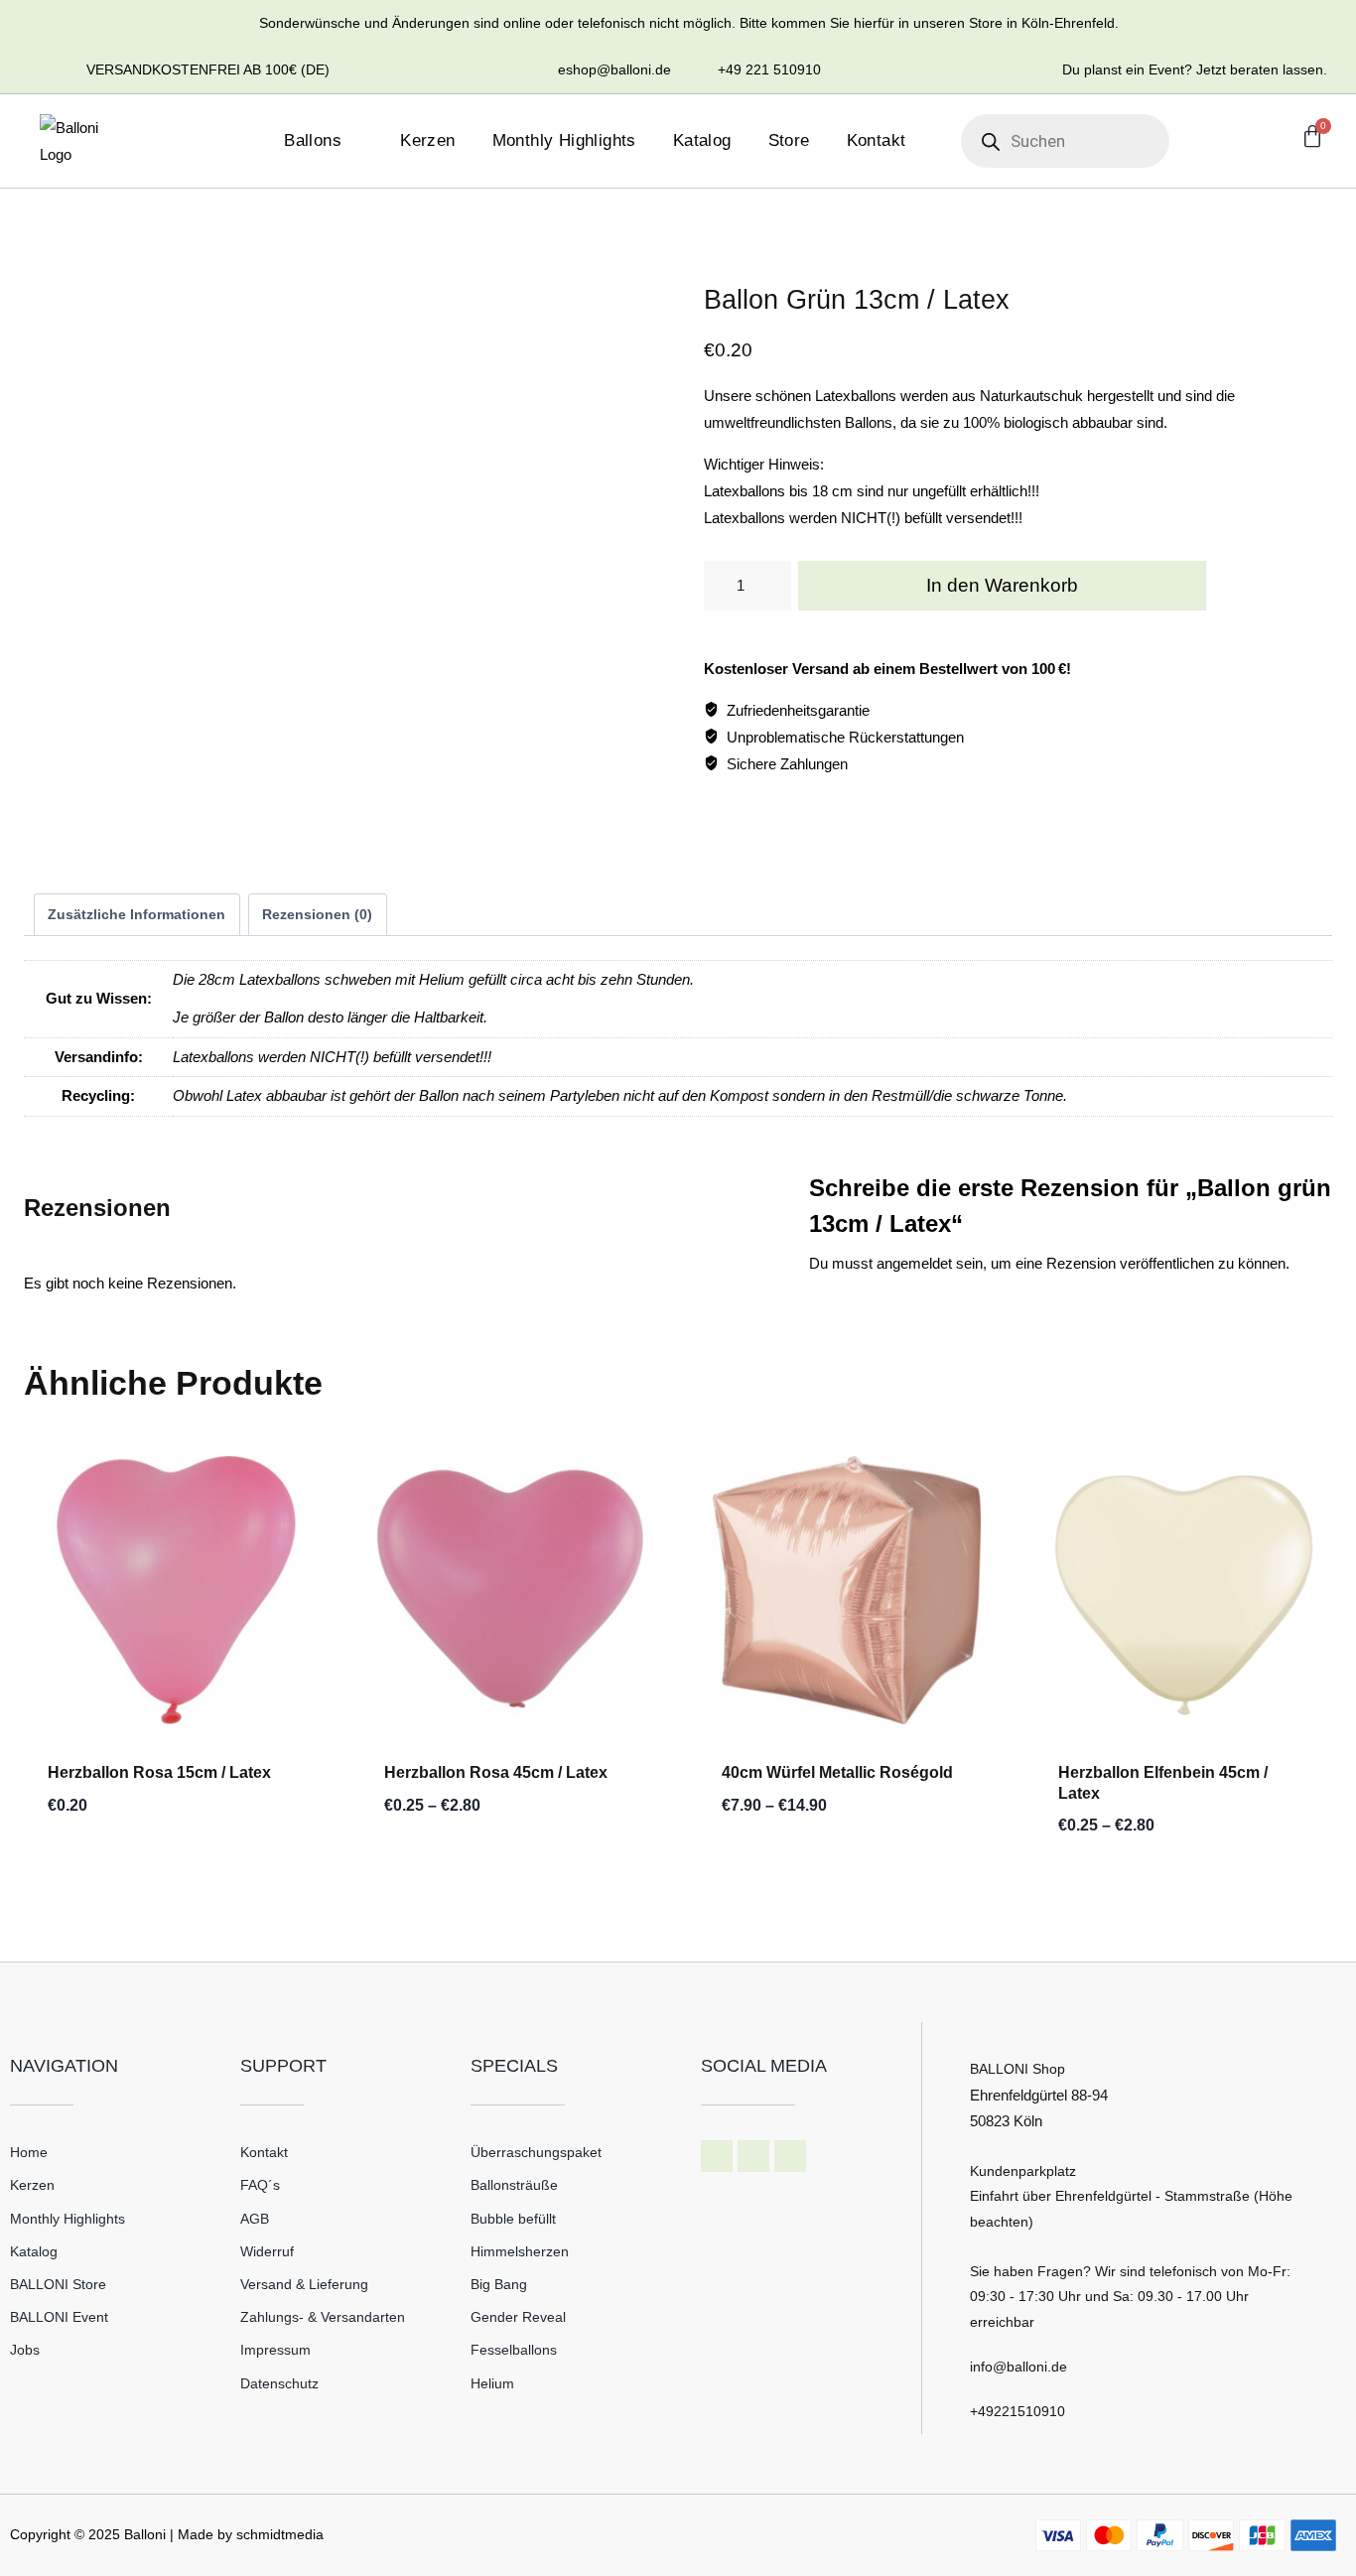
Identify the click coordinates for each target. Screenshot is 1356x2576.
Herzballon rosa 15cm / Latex (159, 1772)
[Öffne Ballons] (355, 141)
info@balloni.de (1018, 2367)
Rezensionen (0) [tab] (317, 915)
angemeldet (914, 1263)
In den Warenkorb (1002, 585)
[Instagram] (753, 2156)
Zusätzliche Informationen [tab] (136, 915)
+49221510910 (1017, 2411)
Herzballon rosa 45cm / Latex (496, 1772)
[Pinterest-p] (790, 2156)
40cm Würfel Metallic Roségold (837, 1772)
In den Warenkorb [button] (115, 1866)
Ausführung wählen (460, 1866)
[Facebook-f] (717, 2156)
